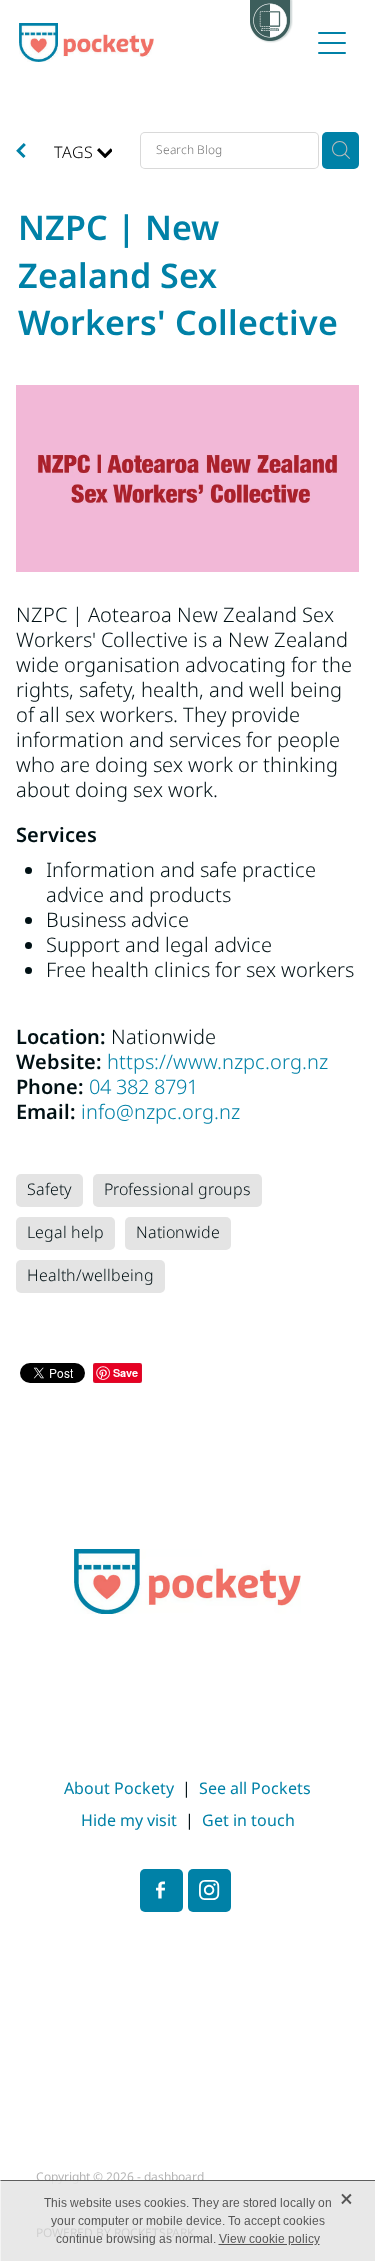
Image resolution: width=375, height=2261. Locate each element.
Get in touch (248, 1821)
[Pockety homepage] (164, 42)
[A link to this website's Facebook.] (161, 1890)
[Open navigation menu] (332, 43)
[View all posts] (21, 153)
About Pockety (119, 1789)
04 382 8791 (143, 1088)
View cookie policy (269, 2239)
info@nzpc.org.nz (160, 1113)
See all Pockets (255, 1789)
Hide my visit (129, 1821)
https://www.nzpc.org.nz (217, 1063)
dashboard (174, 2177)
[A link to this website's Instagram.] (209, 1890)
